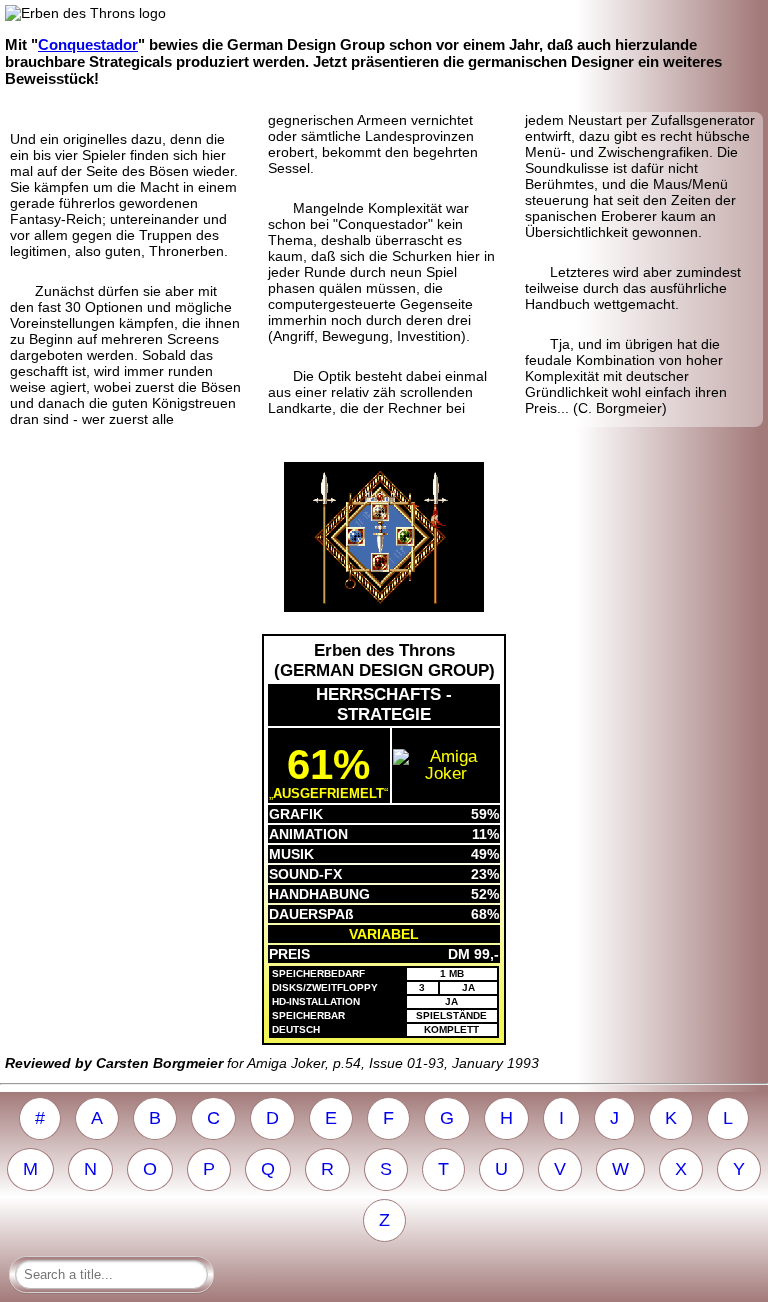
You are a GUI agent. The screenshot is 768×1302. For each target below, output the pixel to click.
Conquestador (88, 44)
